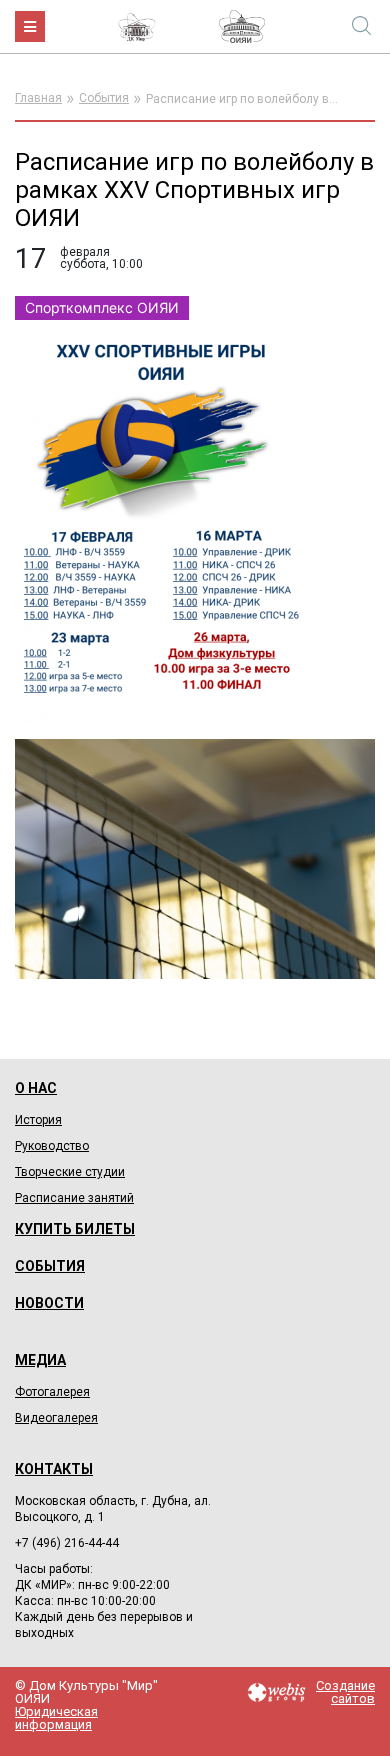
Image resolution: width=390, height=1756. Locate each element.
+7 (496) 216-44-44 (67, 1543)
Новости (49, 1303)
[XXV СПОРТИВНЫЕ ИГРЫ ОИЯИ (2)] (165, 528)
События (104, 98)
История (38, 1120)
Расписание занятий (74, 1198)
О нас (36, 1088)
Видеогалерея (56, 1418)
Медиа (40, 1360)
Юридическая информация (56, 1718)
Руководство (52, 1146)
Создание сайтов (345, 1692)
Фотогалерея (52, 1392)
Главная (38, 98)
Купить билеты (75, 1229)
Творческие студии (70, 1172)
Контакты (54, 1469)
